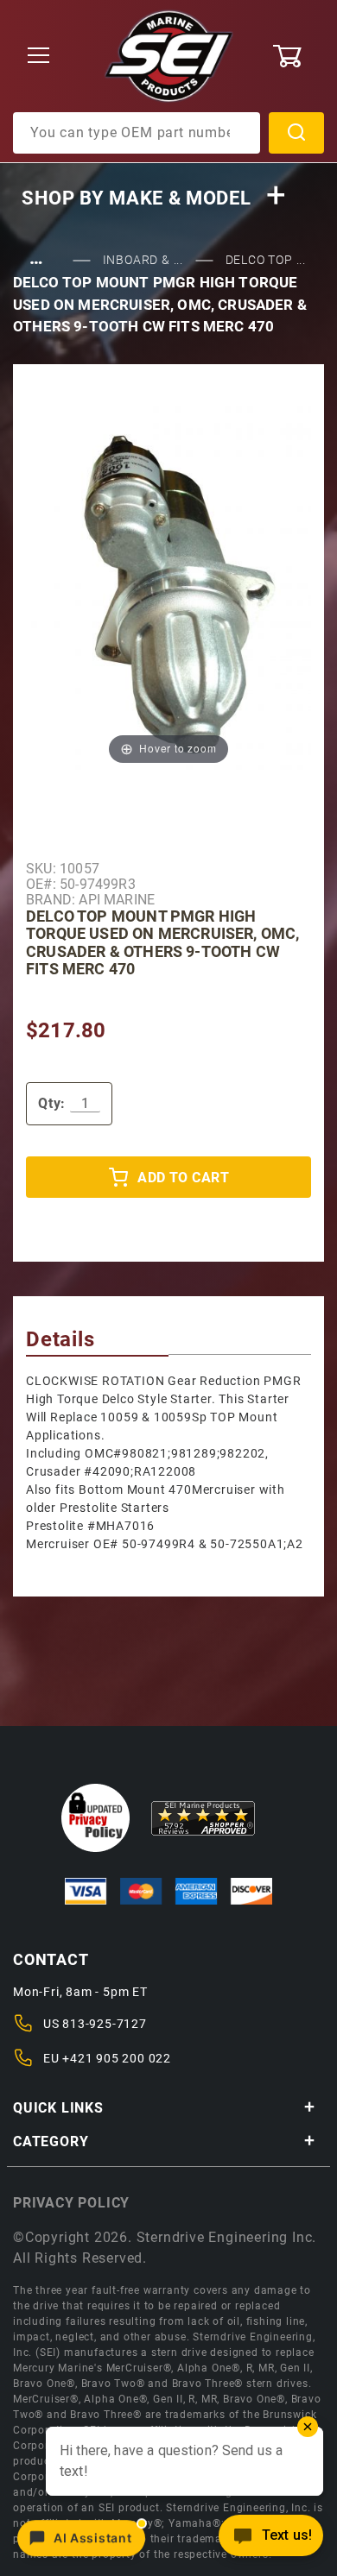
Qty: (52, 1103)
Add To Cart (183, 1178)
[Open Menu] (39, 57)
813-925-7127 (105, 2024)
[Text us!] (271, 2540)
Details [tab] (60, 1339)
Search (296, 133)
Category (51, 2141)
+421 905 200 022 (117, 2058)
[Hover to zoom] (168, 579)
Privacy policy (71, 2203)
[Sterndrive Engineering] (169, 55)
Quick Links (58, 2108)
